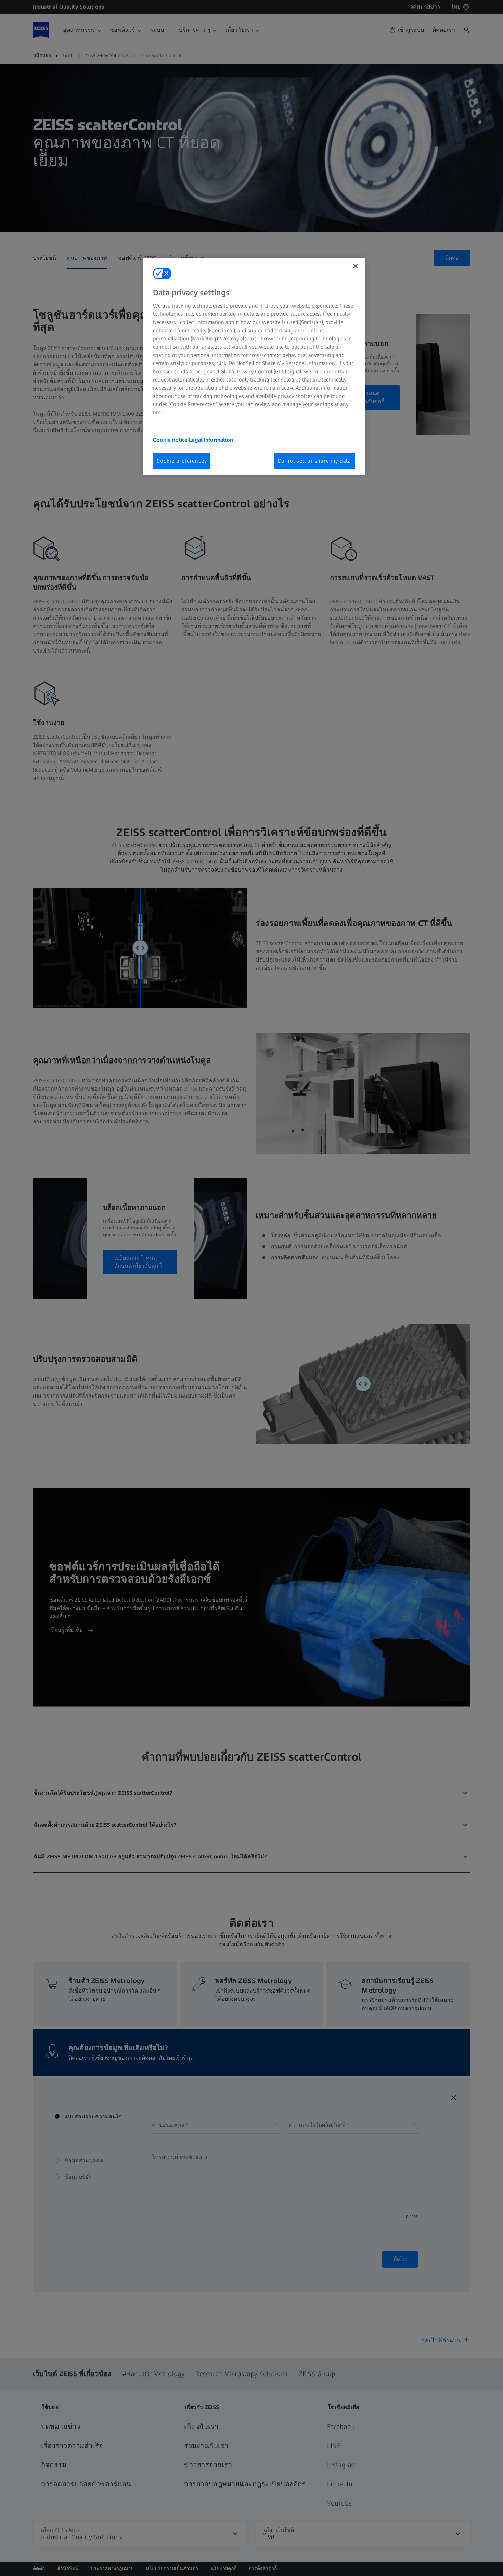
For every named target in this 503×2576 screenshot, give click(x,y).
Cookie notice (171, 440)
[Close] (356, 266)
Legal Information (211, 440)
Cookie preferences (182, 461)
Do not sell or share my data (314, 461)
